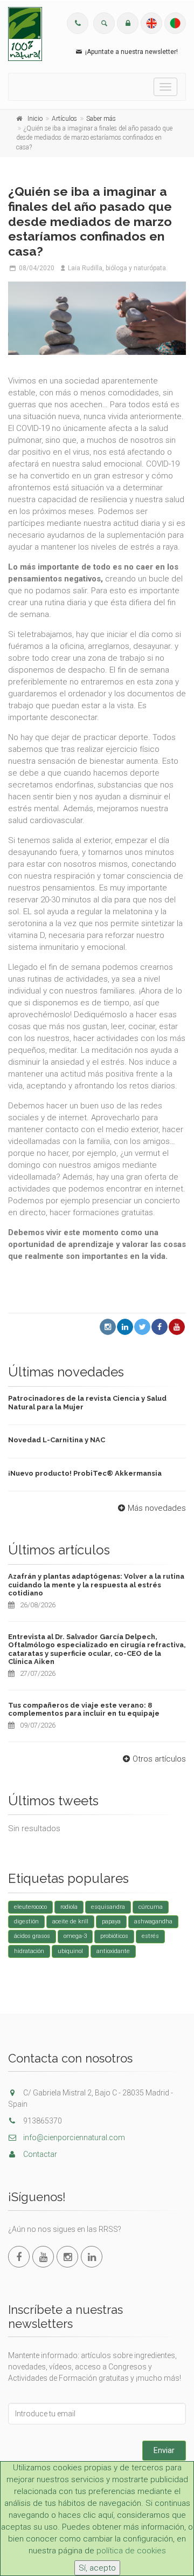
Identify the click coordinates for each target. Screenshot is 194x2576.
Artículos (64, 119)
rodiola (69, 1907)
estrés (150, 1936)
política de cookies (131, 2551)
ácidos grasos (32, 1936)
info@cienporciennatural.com (73, 2137)
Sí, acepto (97, 2568)
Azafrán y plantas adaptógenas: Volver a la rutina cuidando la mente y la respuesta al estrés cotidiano (96, 1585)
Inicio (35, 119)
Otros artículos (159, 1759)
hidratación (29, 1951)
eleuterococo (30, 1907)
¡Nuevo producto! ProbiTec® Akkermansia (85, 1473)
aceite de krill (70, 1921)
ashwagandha (153, 1921)
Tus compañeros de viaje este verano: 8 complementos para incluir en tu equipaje (84, 1710)
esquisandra (108, 1907)
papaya (111, 1921)
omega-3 (75, 1936)
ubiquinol (70, 1951)
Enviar (164, 2450)
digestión (26, 1921)
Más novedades (157, 1508)
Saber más (101, 119)
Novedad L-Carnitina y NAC (57, 1440)
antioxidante (113, 1951)
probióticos (114, 1936)
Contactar (39, 2154)
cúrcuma (151, 1907)
